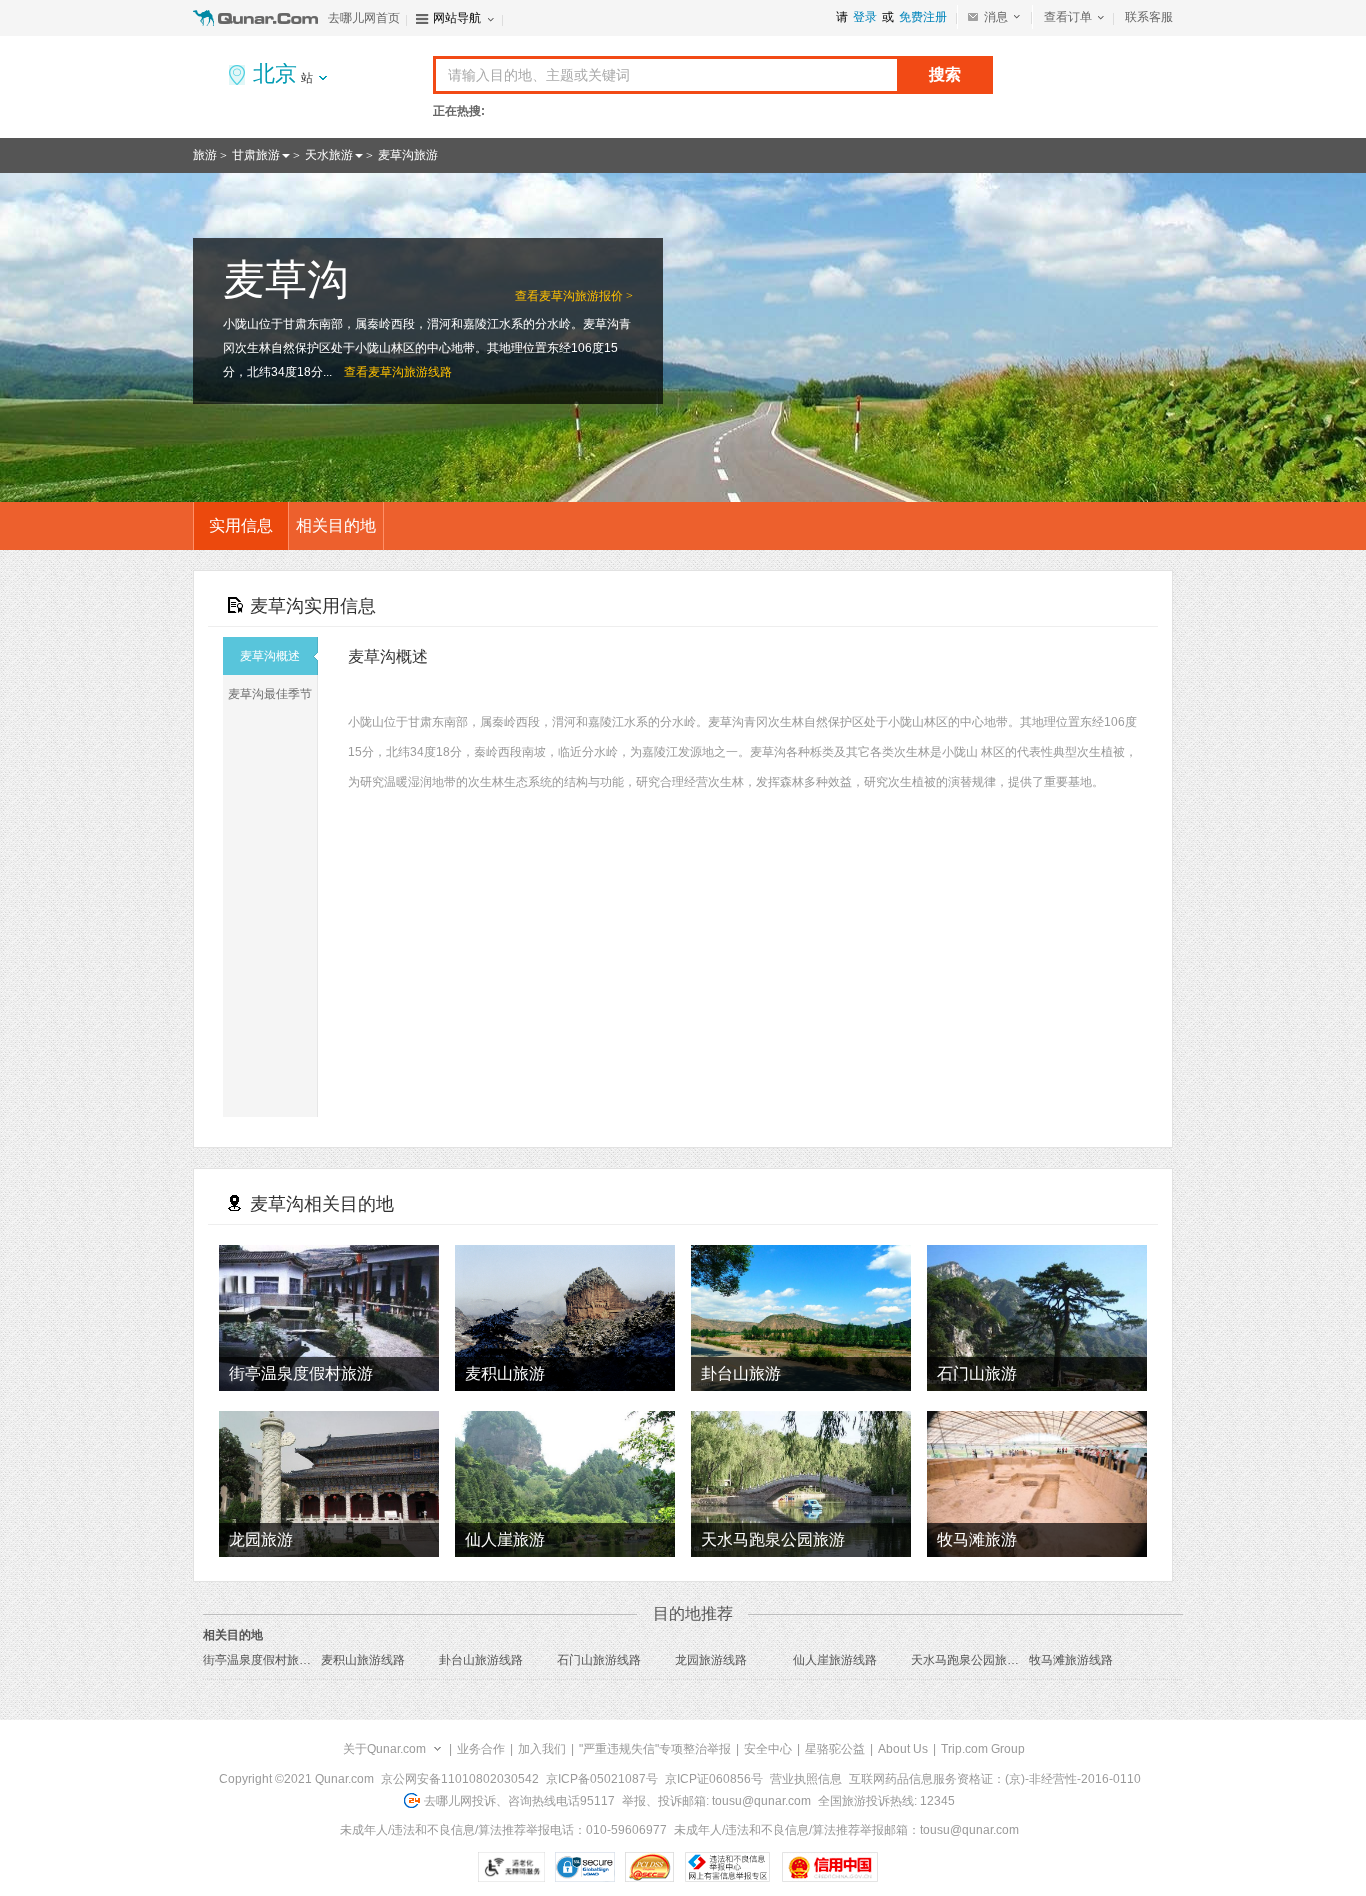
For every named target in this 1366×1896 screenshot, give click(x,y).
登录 (865, 17)
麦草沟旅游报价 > (586, 296)
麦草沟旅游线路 (410, 372)
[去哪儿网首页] (258, 18)
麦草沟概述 (270, 656)
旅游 (205, 155)
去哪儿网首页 (364, 18)
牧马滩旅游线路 (1071, 1660)
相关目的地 (336, 525)
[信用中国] (829, 1867)
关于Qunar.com (384, 1749)
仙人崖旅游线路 (835, 1660)
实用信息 (241, 525)
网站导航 (457, 18)
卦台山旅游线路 (481, 1660)
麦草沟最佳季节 (270, 694)
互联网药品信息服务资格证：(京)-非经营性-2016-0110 (995, 1779)
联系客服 (1149, 17)
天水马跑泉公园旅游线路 (977, 1660)
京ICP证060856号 (714, 1779)
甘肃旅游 (256, 155)
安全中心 (768, 1749)
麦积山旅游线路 (363, 1660)
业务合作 (481, 1749)
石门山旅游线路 (599, 1660)
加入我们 (542, 1749)
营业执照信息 (806, 1779)
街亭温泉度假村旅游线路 (269, 1660)
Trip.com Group (983, 1749)
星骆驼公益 (835, 1749)
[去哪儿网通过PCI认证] (649, 1867)
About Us (903, 1749)
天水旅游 (329, 155)
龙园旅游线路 (711, 1660)
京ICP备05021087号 (602, 1779)
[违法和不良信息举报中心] (727, 1867)
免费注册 (923, 17)
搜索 (945, 74)
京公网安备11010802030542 (460, 1779)
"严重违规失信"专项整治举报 (655, 1749)
